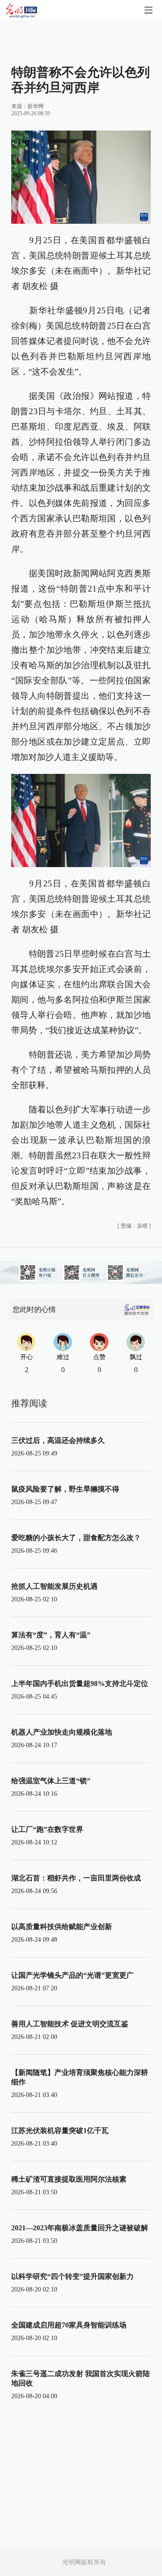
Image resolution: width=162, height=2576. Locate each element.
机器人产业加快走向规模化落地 (62, 1732)
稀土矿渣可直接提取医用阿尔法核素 (69, 2179)
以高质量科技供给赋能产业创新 (62, 1927)
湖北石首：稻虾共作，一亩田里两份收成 (76, 1878)
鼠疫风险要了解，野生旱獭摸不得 (65, 1489)
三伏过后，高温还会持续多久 (58, 1440)
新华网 (36, 106)
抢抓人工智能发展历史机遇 (54, 1586)
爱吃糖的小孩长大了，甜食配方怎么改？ (76, 1538)
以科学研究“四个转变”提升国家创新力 (72, 2276)
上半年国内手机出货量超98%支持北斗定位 (80, 1683)
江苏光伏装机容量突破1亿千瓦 (60, 2131)
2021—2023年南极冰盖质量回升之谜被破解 (80, 2228)
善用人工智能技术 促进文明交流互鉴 (70, 2024)
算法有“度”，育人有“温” (51, 1635)
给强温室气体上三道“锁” (51, 1781)
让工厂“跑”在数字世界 (47, 1829)
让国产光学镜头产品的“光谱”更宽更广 (72, 1975)
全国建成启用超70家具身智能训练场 (69, 2325)
